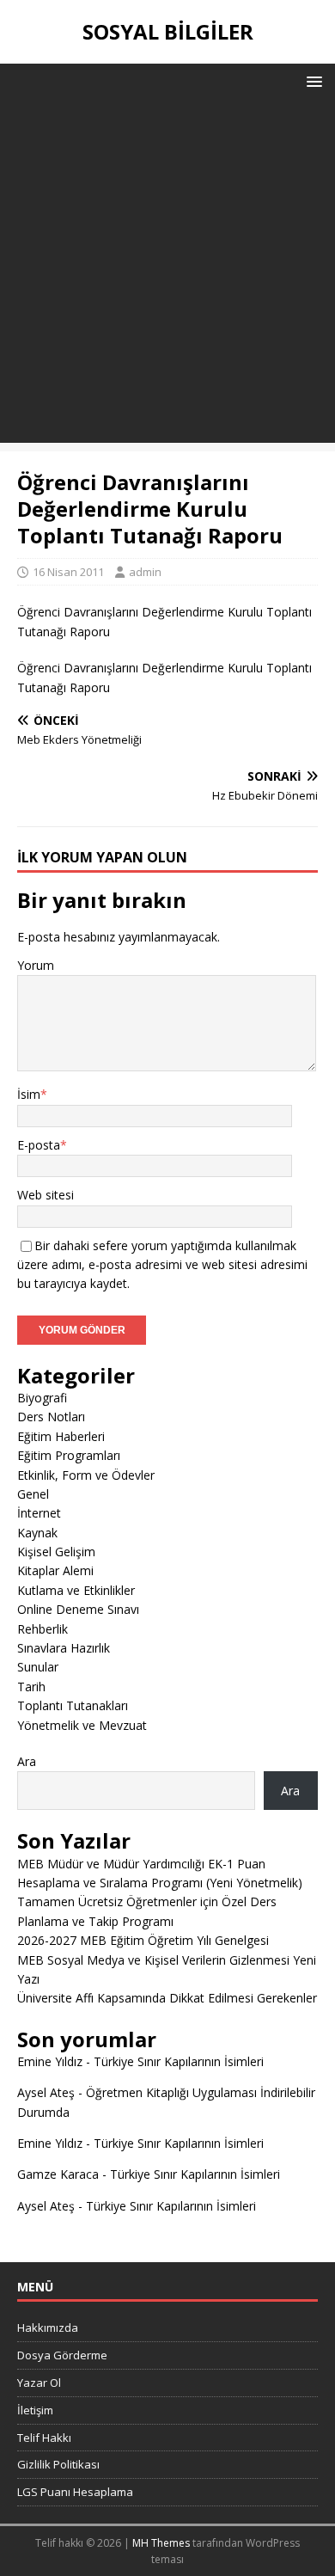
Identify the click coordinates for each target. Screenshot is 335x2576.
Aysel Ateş (46, 2092)
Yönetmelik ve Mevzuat (82, 1725)
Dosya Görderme (62, 2355)
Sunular (38, 1667)
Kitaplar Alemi (55, 1570)
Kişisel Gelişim (56, 1552)
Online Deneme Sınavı (78, 1609)
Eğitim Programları (69, 1455)
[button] (311, 80)
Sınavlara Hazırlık (64, 1648)
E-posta (39, 1145)
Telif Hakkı (44, 2438)
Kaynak (37, 1533)
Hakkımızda (48, 2328)
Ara (27, 1761)
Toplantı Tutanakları (73, 1705)
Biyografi (42, 1398)
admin (145, 572)
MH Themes (161, 2543)
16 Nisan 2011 (68, 572)
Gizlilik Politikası (58, 2464)
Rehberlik (43, 1629)
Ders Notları (51, 1417)
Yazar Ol (39, 2383)
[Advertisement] (167, 275)
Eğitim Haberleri (61, 1436)
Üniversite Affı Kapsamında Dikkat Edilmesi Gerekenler (167, 1998)
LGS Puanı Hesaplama (75, 2492)
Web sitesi (46, 1195)
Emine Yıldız (50, 2061)
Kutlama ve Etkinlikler (76, 1590)
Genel (33, 1494)
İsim (29, 1094)
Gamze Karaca (58, 2174)
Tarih (31, 1687)
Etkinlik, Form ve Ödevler (86, 1475)
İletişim (35, 2410)
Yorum (36, 965)
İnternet (39, 1513)
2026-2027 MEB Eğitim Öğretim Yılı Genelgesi (143, 1940)
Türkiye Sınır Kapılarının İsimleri (179, 2061)
